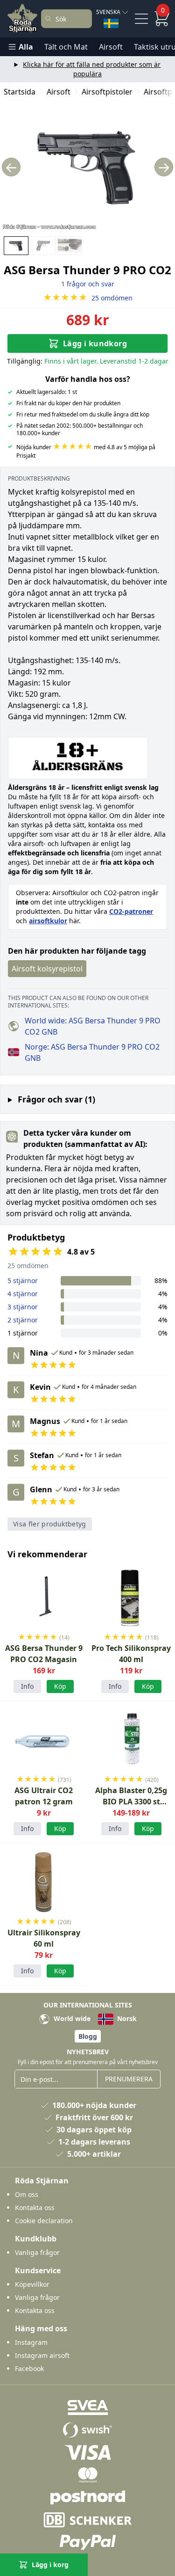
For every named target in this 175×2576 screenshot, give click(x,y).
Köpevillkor (32, 2284)
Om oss (27, 2194)
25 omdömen (88, 298)
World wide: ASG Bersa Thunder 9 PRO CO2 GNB (93, 1026)
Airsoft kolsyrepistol (47, 969)
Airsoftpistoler (107, 92)
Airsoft (111, 47)
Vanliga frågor (37, 2252)
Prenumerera (129, 2079)
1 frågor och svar (88, 284)
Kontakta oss (35, 2207)
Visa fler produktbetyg (50, 1524)
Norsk (126, 2018)
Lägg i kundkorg (95, 343)
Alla (26, 47)
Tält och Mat (66, 47)
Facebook (29, 2368)
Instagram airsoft (42, 2355)
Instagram (31, 2342)
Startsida (20, 92)
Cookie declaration (44, 2221)
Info (27, 1686)
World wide (71, 2018)
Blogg (88, 2036)
